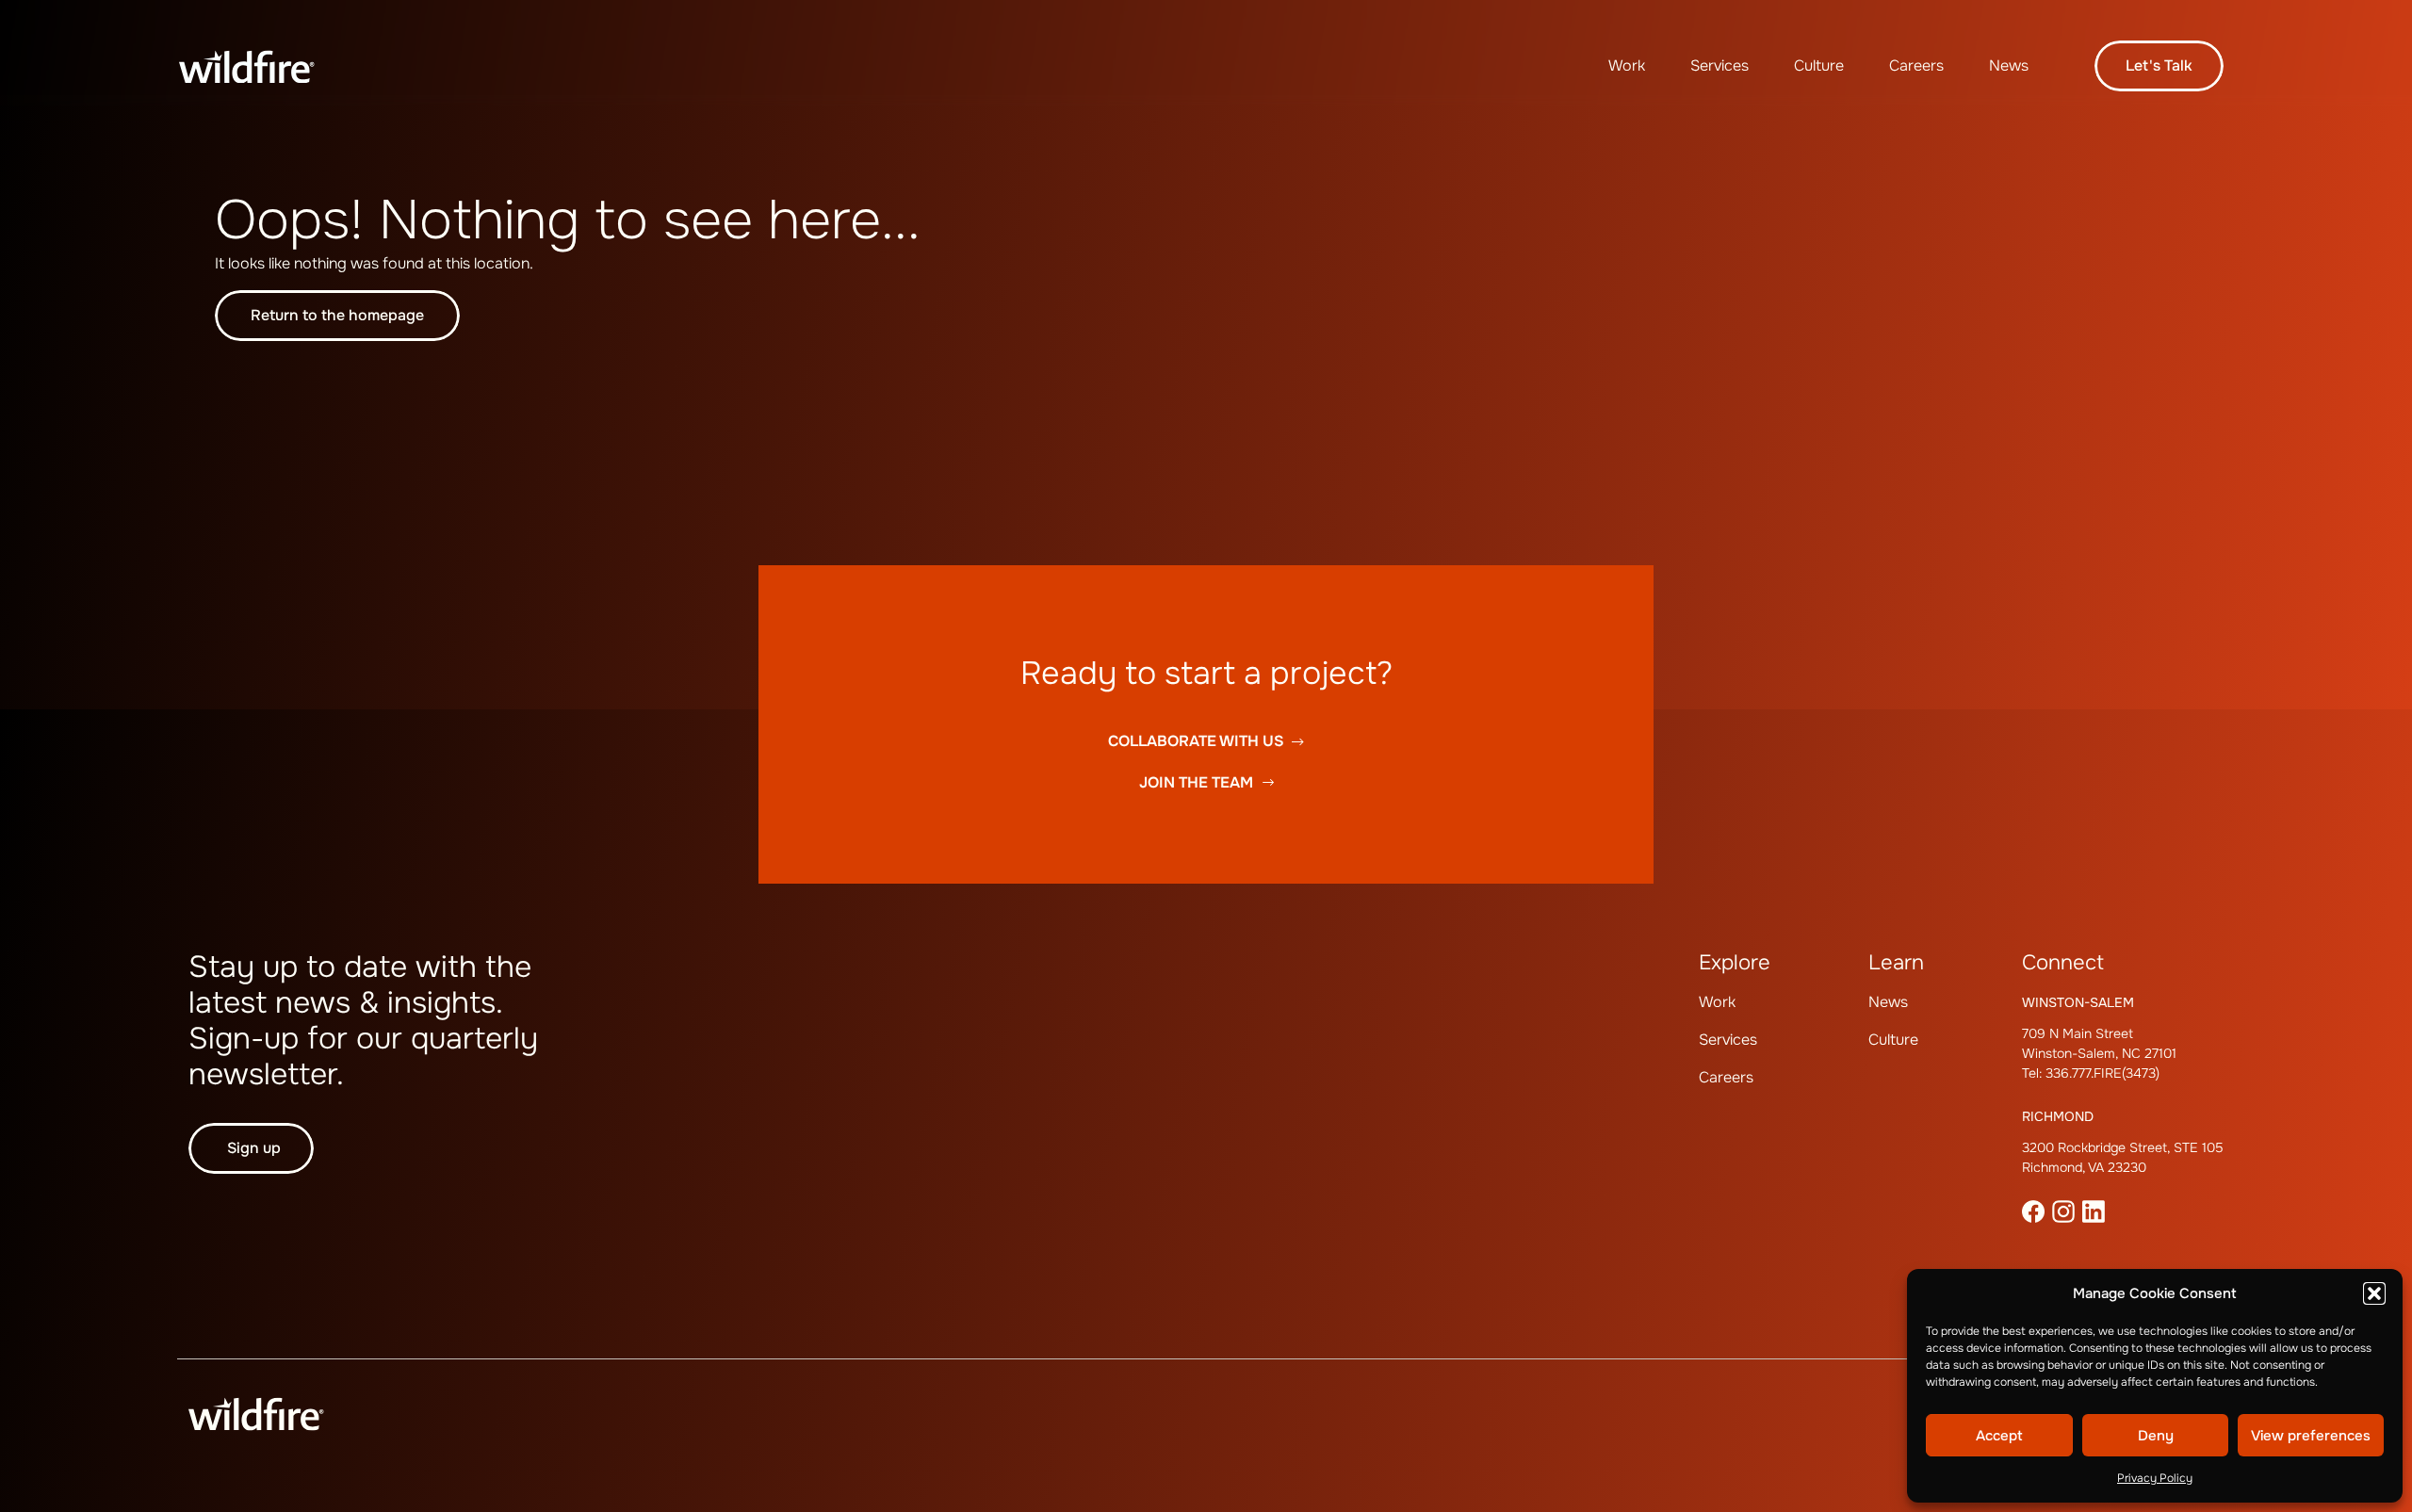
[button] (2374, 1293)
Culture (1819, 65)
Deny (2156, 1436)
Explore (1735, 963)
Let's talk (2159, 65)
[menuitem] (1627, 66)
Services (1719, 65)
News (2009, 65)
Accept (1999, 1436)
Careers (1916, 65)
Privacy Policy (2155, 1478)
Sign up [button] (254, 1148)
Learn (1896, 963)
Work (1627, 65)
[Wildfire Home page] (247, 66)
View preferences (2311, 1436)
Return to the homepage (337, 315)
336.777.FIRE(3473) (2102, 1073)
